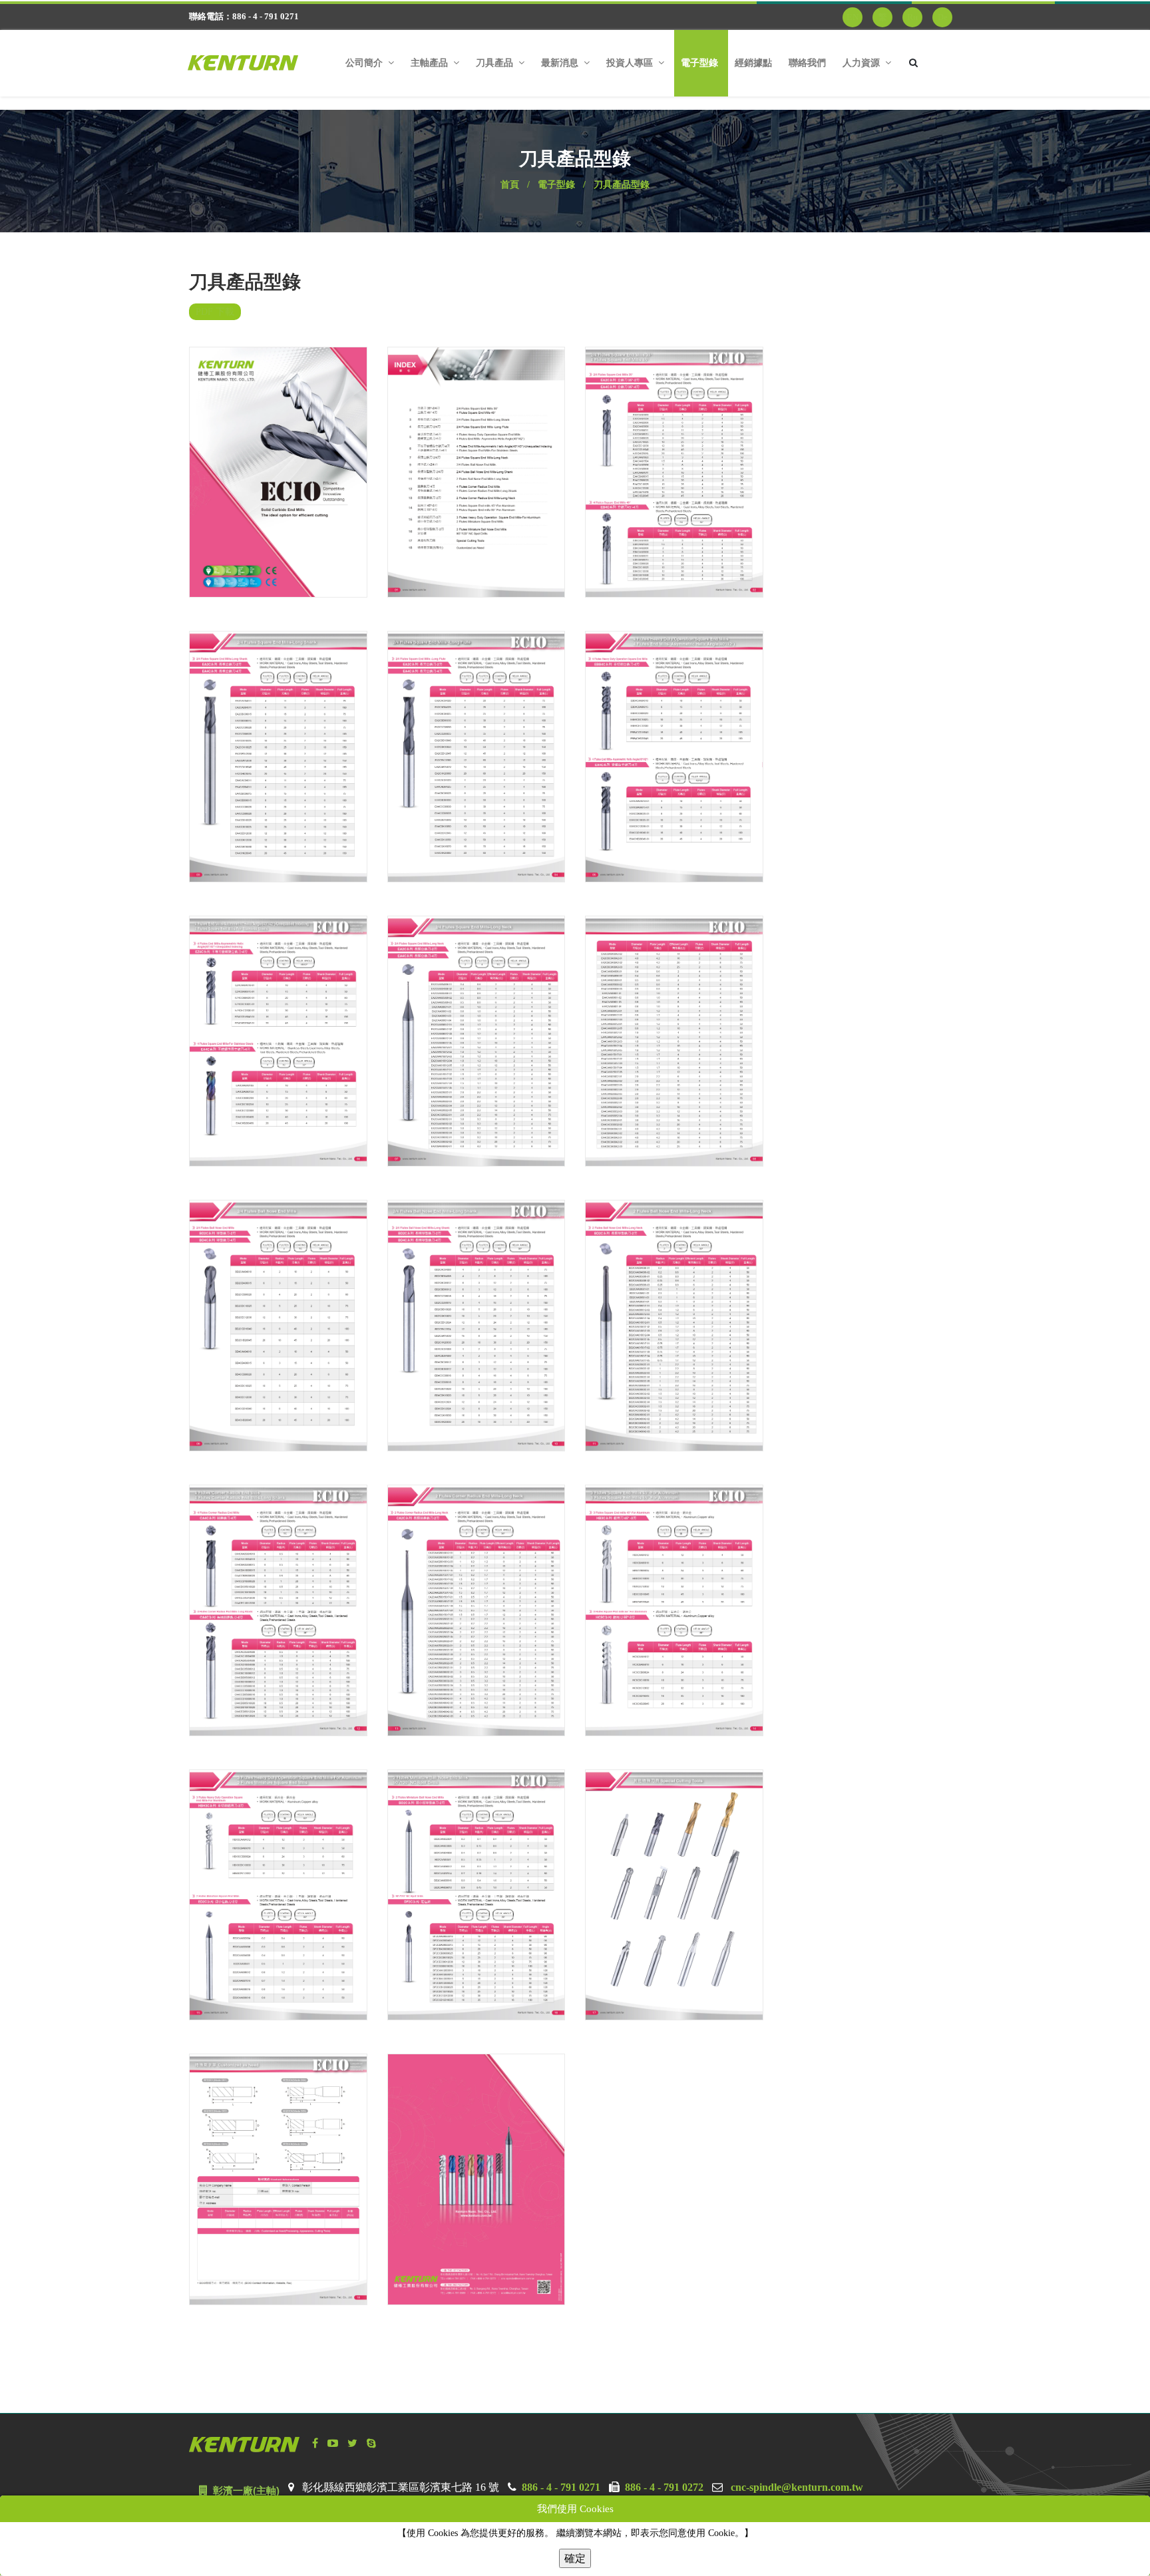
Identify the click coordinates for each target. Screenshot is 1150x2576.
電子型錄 (699, 63)
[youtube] (333, 2431)
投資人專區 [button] (631, 63)
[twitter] (352, 2431)
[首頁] (253, 63)
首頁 (510, 172)
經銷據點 (753, 63)
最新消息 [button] (561, 63)
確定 (575, 2557)
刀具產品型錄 (622, 172)
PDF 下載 (215, 299)
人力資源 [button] (862, 63)
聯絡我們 (807, 63)
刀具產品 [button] (496, 63)
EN (853, 17)
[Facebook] (315, 2431)
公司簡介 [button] (365, 63)
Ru (912, 17)
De (943, 17)
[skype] (371, 2431)
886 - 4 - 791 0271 (561, 2475)
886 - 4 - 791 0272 (664, 2475)
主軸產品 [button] (431, 63)
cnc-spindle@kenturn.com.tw (797, 2475)
